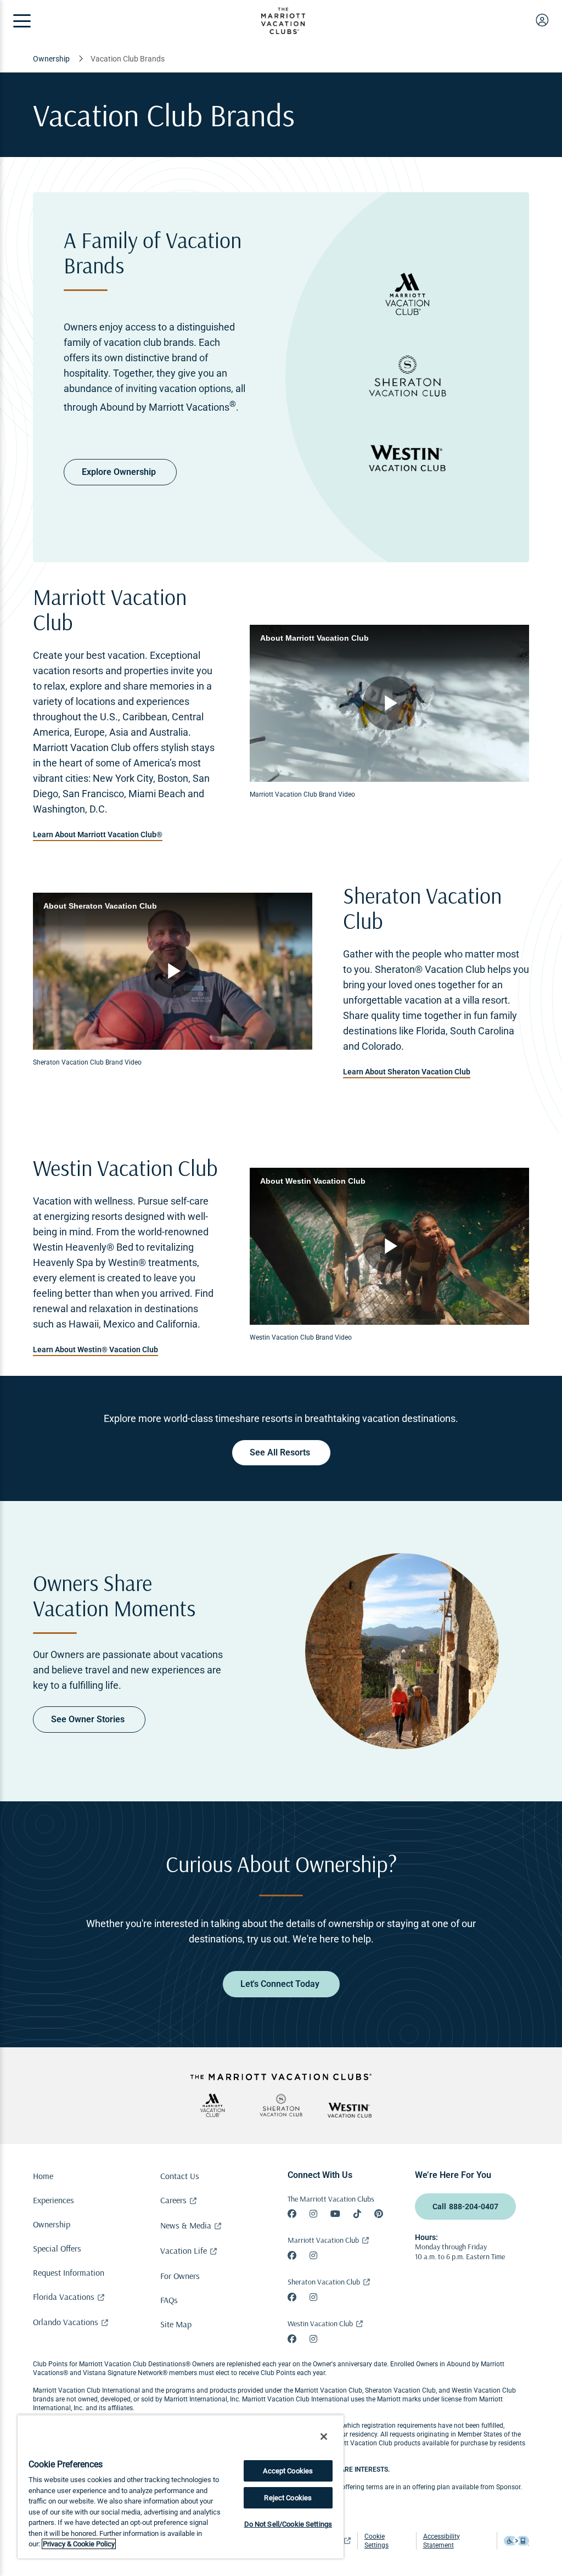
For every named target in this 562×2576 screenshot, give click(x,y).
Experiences (54, 2200)
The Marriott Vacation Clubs (331, 2199)
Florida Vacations (64, 2297)
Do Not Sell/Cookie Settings (288, 2524)
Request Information (69, 2272)
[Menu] (22, 21)
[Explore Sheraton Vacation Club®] (408, 377)
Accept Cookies (288, 2471)
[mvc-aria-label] (212, 2105)
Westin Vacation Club (320, 2323)
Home (43, 2176)
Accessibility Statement (442, 2541)
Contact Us (180, 2176)
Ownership (52, 2224)
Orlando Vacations (66, 2322)
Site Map (176, 2324)
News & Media (186, 2225)
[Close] (324, 2437)
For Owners (180, 2276)
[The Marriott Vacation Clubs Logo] (283, 31)
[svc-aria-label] (281, 2105)
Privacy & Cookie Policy (79, 2544)
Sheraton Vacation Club (324, 2282)
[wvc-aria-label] (350, 2110)
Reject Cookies (288, 2498)
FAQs (169, 2300)
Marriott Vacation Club (323, 2240)
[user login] (542, 20)
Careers (173, 2200)
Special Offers (57, 2248)
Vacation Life (184, 2250)
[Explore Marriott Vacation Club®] (408, 295)
